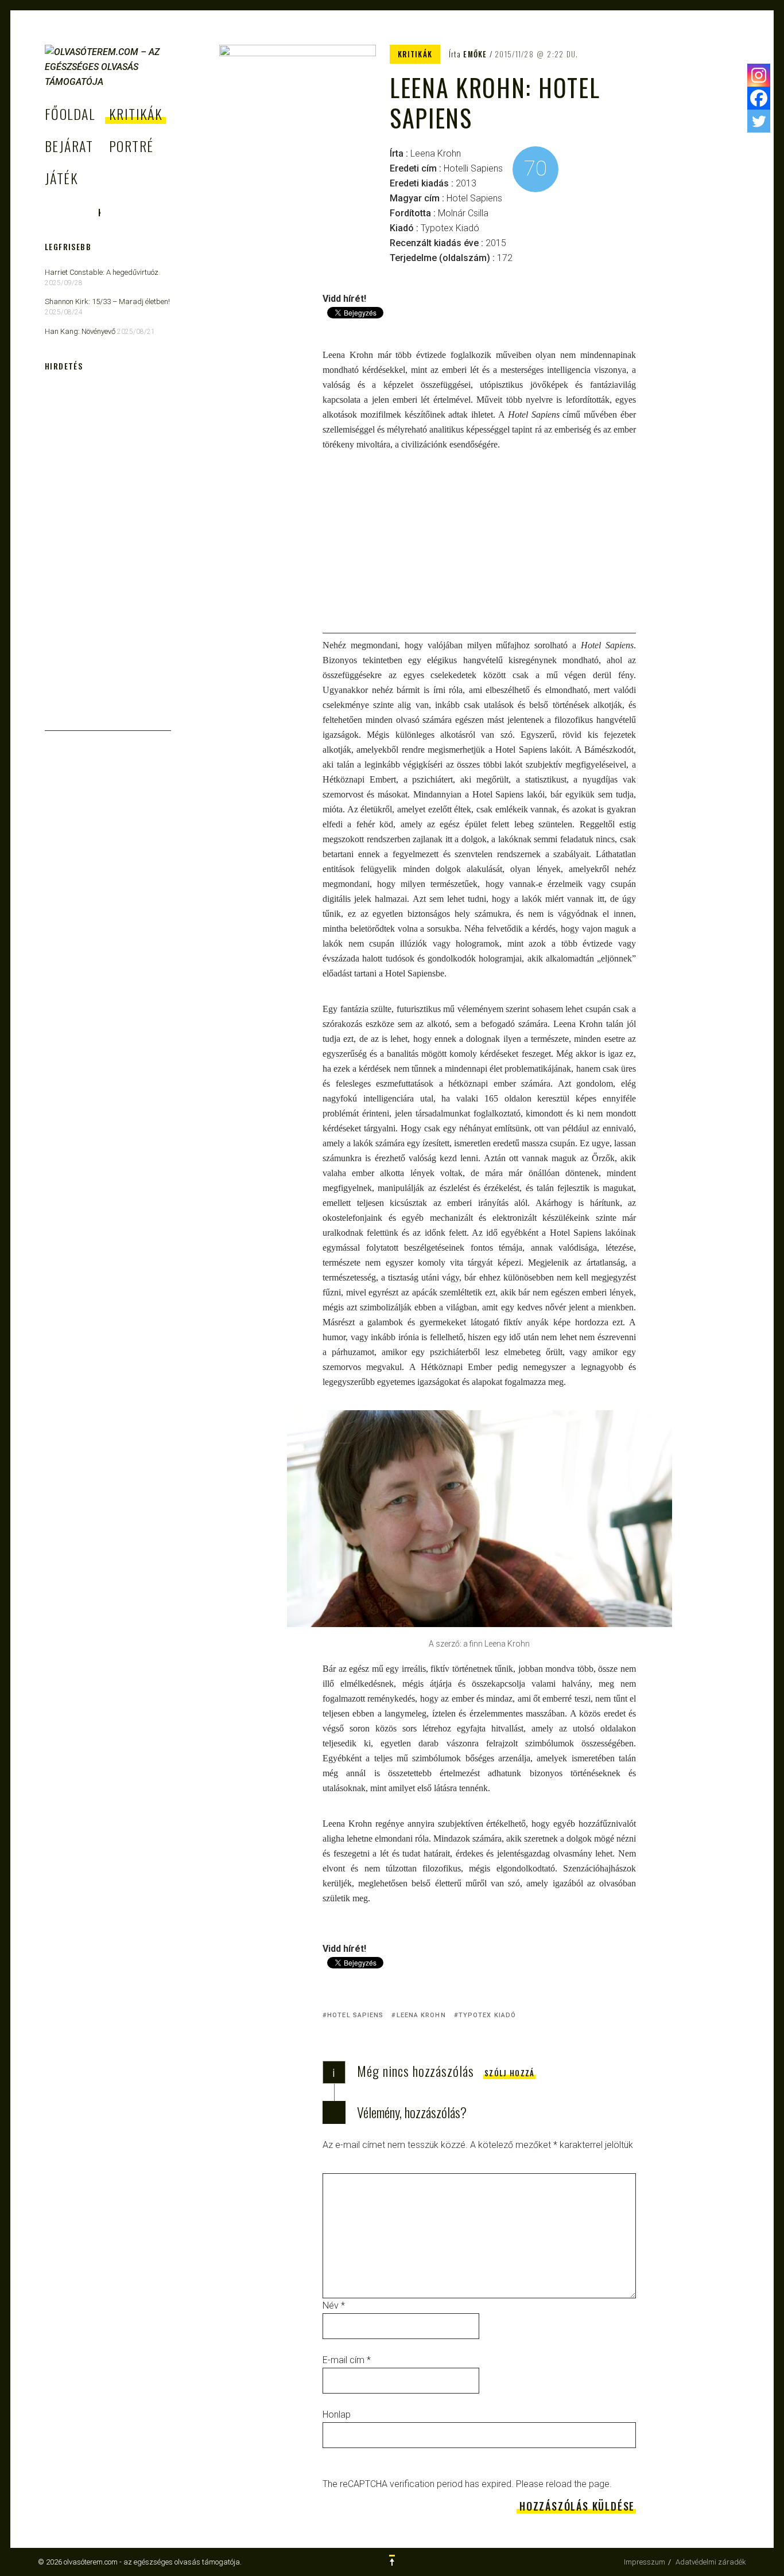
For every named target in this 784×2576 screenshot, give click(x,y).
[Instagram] (759, 75)
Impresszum (645, 2562)
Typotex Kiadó (487, 2015)
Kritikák (136, 114)
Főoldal (70, 114)
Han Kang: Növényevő (80, 331)
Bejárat (69, 146)
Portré (131, 146)
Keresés (99, 213)
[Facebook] (759, 98)
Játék (61, 178)
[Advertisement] (479, 553)
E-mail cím (347, 2360)
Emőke (475, 54)
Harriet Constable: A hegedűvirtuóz (102, 272)
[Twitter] (759, 121)
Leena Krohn (421, 2015)
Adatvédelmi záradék (711, 2562)
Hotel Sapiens (355, 2015)
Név (334, 2305)
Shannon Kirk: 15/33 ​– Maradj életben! (107, 301)
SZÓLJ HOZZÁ (509, 2073)
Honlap (337, 2414)
